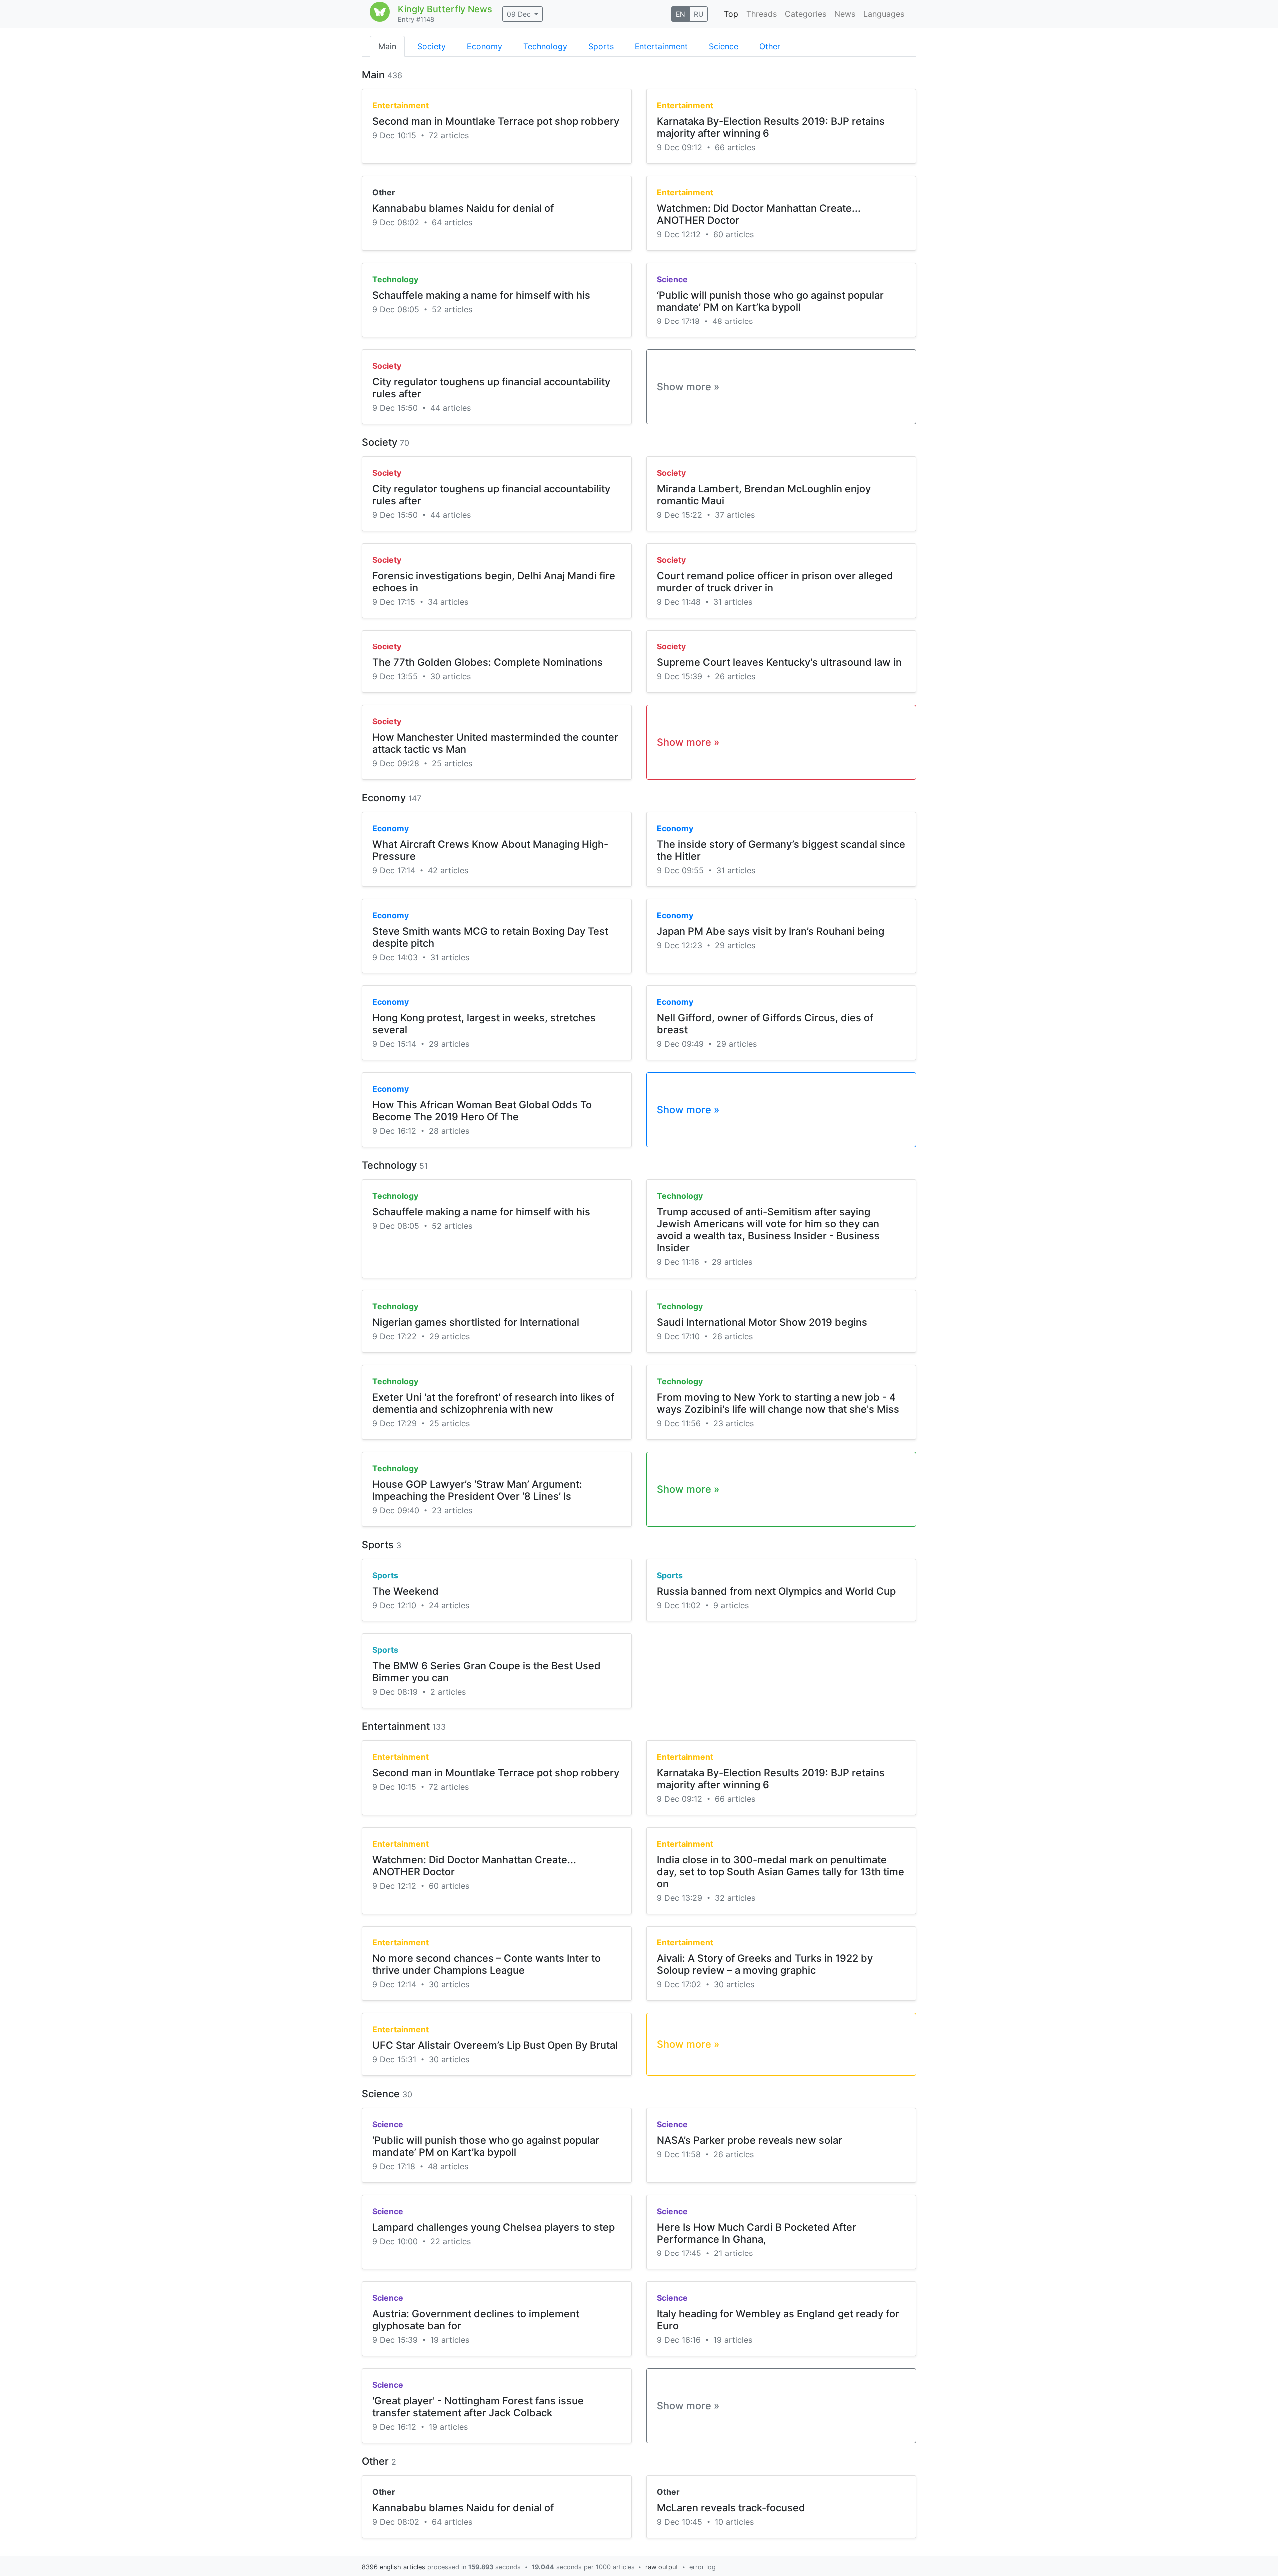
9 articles (731, 1605)
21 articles (733, 2253)
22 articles (451, 2241)
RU (699, 14)
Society (432, 46)
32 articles (735, 1898)
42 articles (448, 870)
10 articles (734, 2522)
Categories (805, 14)
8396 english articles (394, 2567)
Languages (884, 14)
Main (387, 46)
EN (681, 14)
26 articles (735, 676)
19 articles (450, 2340)
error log (703, 2567)
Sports (601, 46)
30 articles (451, 676)
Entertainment (661, 46)
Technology (545, 46)
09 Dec (519, 14)
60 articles (734, 234)
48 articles (733, 321)
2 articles (448, 1692)
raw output (662, 2567)
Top (731, 14)
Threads (762, 14)
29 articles (735, 945)
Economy (484, 46)
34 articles (448, 602)
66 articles (735, 147)
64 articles (452, 222)
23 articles (734, 1423)
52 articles (452, 309)
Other (770, 46)
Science (724, 46)
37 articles (735, 515)
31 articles (733, 602)
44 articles (451, 408)
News (845, 14)
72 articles (449, 135)
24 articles (449, 1605)
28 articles (449, 1131)
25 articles (452, 763)
